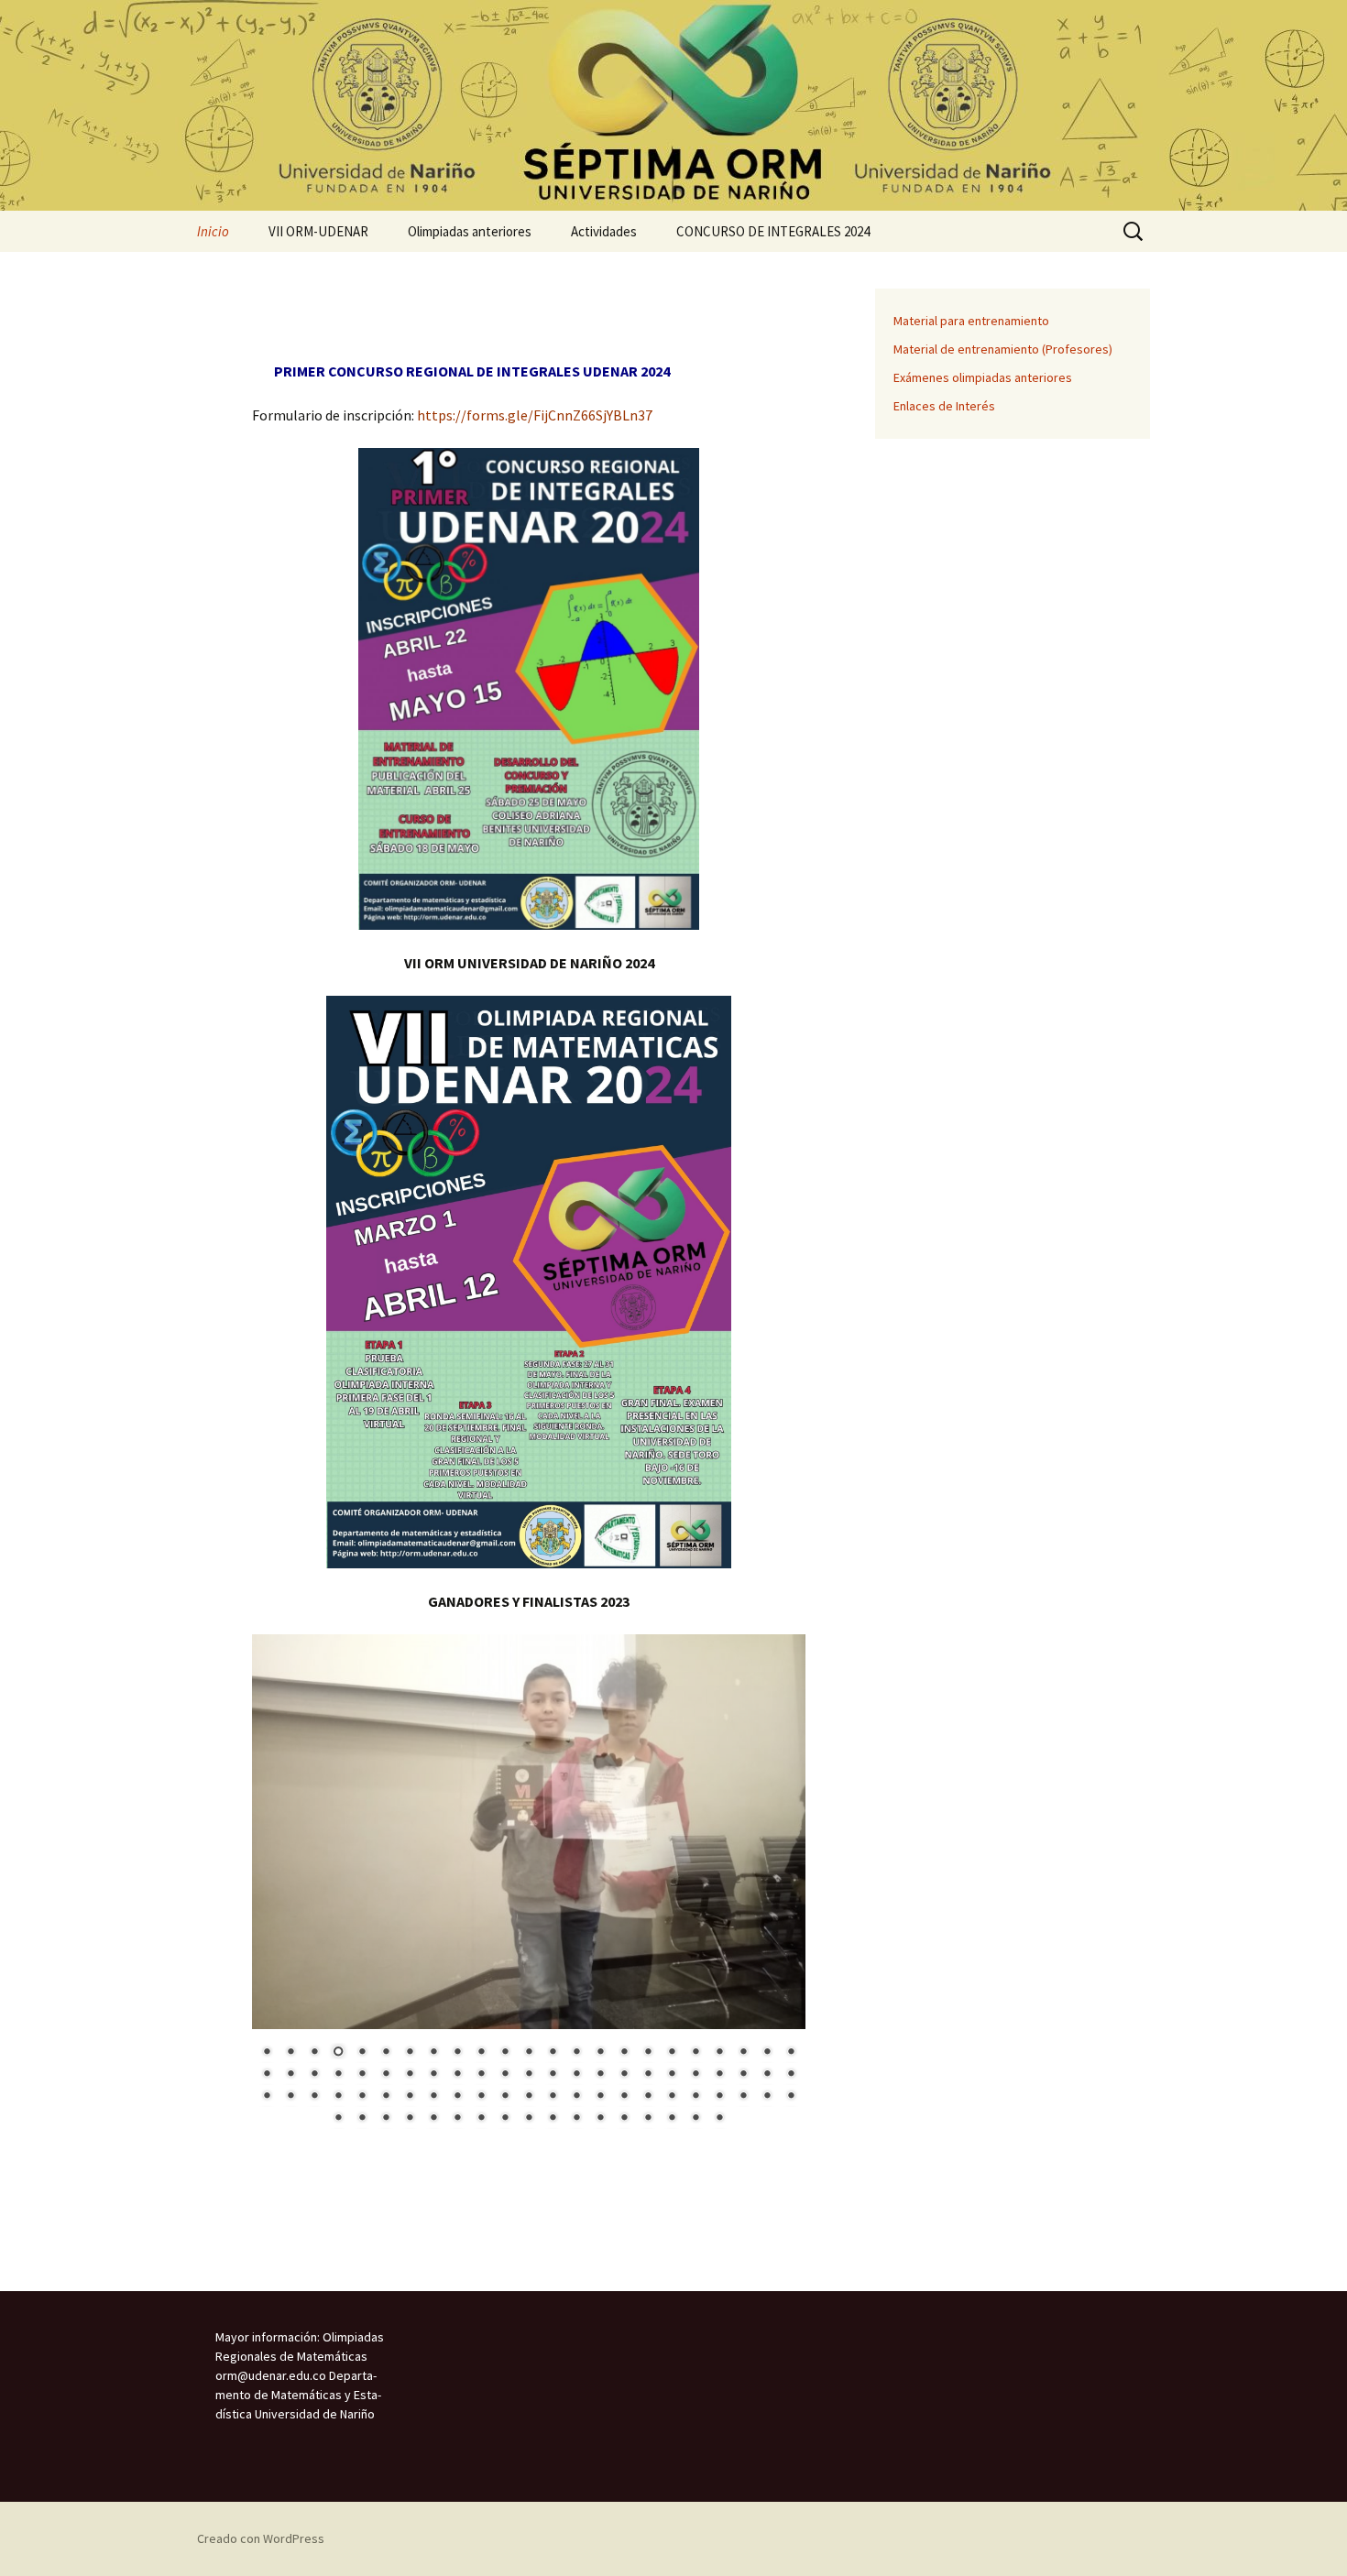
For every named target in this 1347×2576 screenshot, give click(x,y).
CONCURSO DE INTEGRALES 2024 (773, 231)
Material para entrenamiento (971, 321)
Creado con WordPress (261, 2538)
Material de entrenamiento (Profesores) (1003, 349)
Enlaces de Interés (944, 406)
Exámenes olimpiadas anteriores (983, 377)
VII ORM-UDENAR (318, 231)
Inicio (213, 231)
